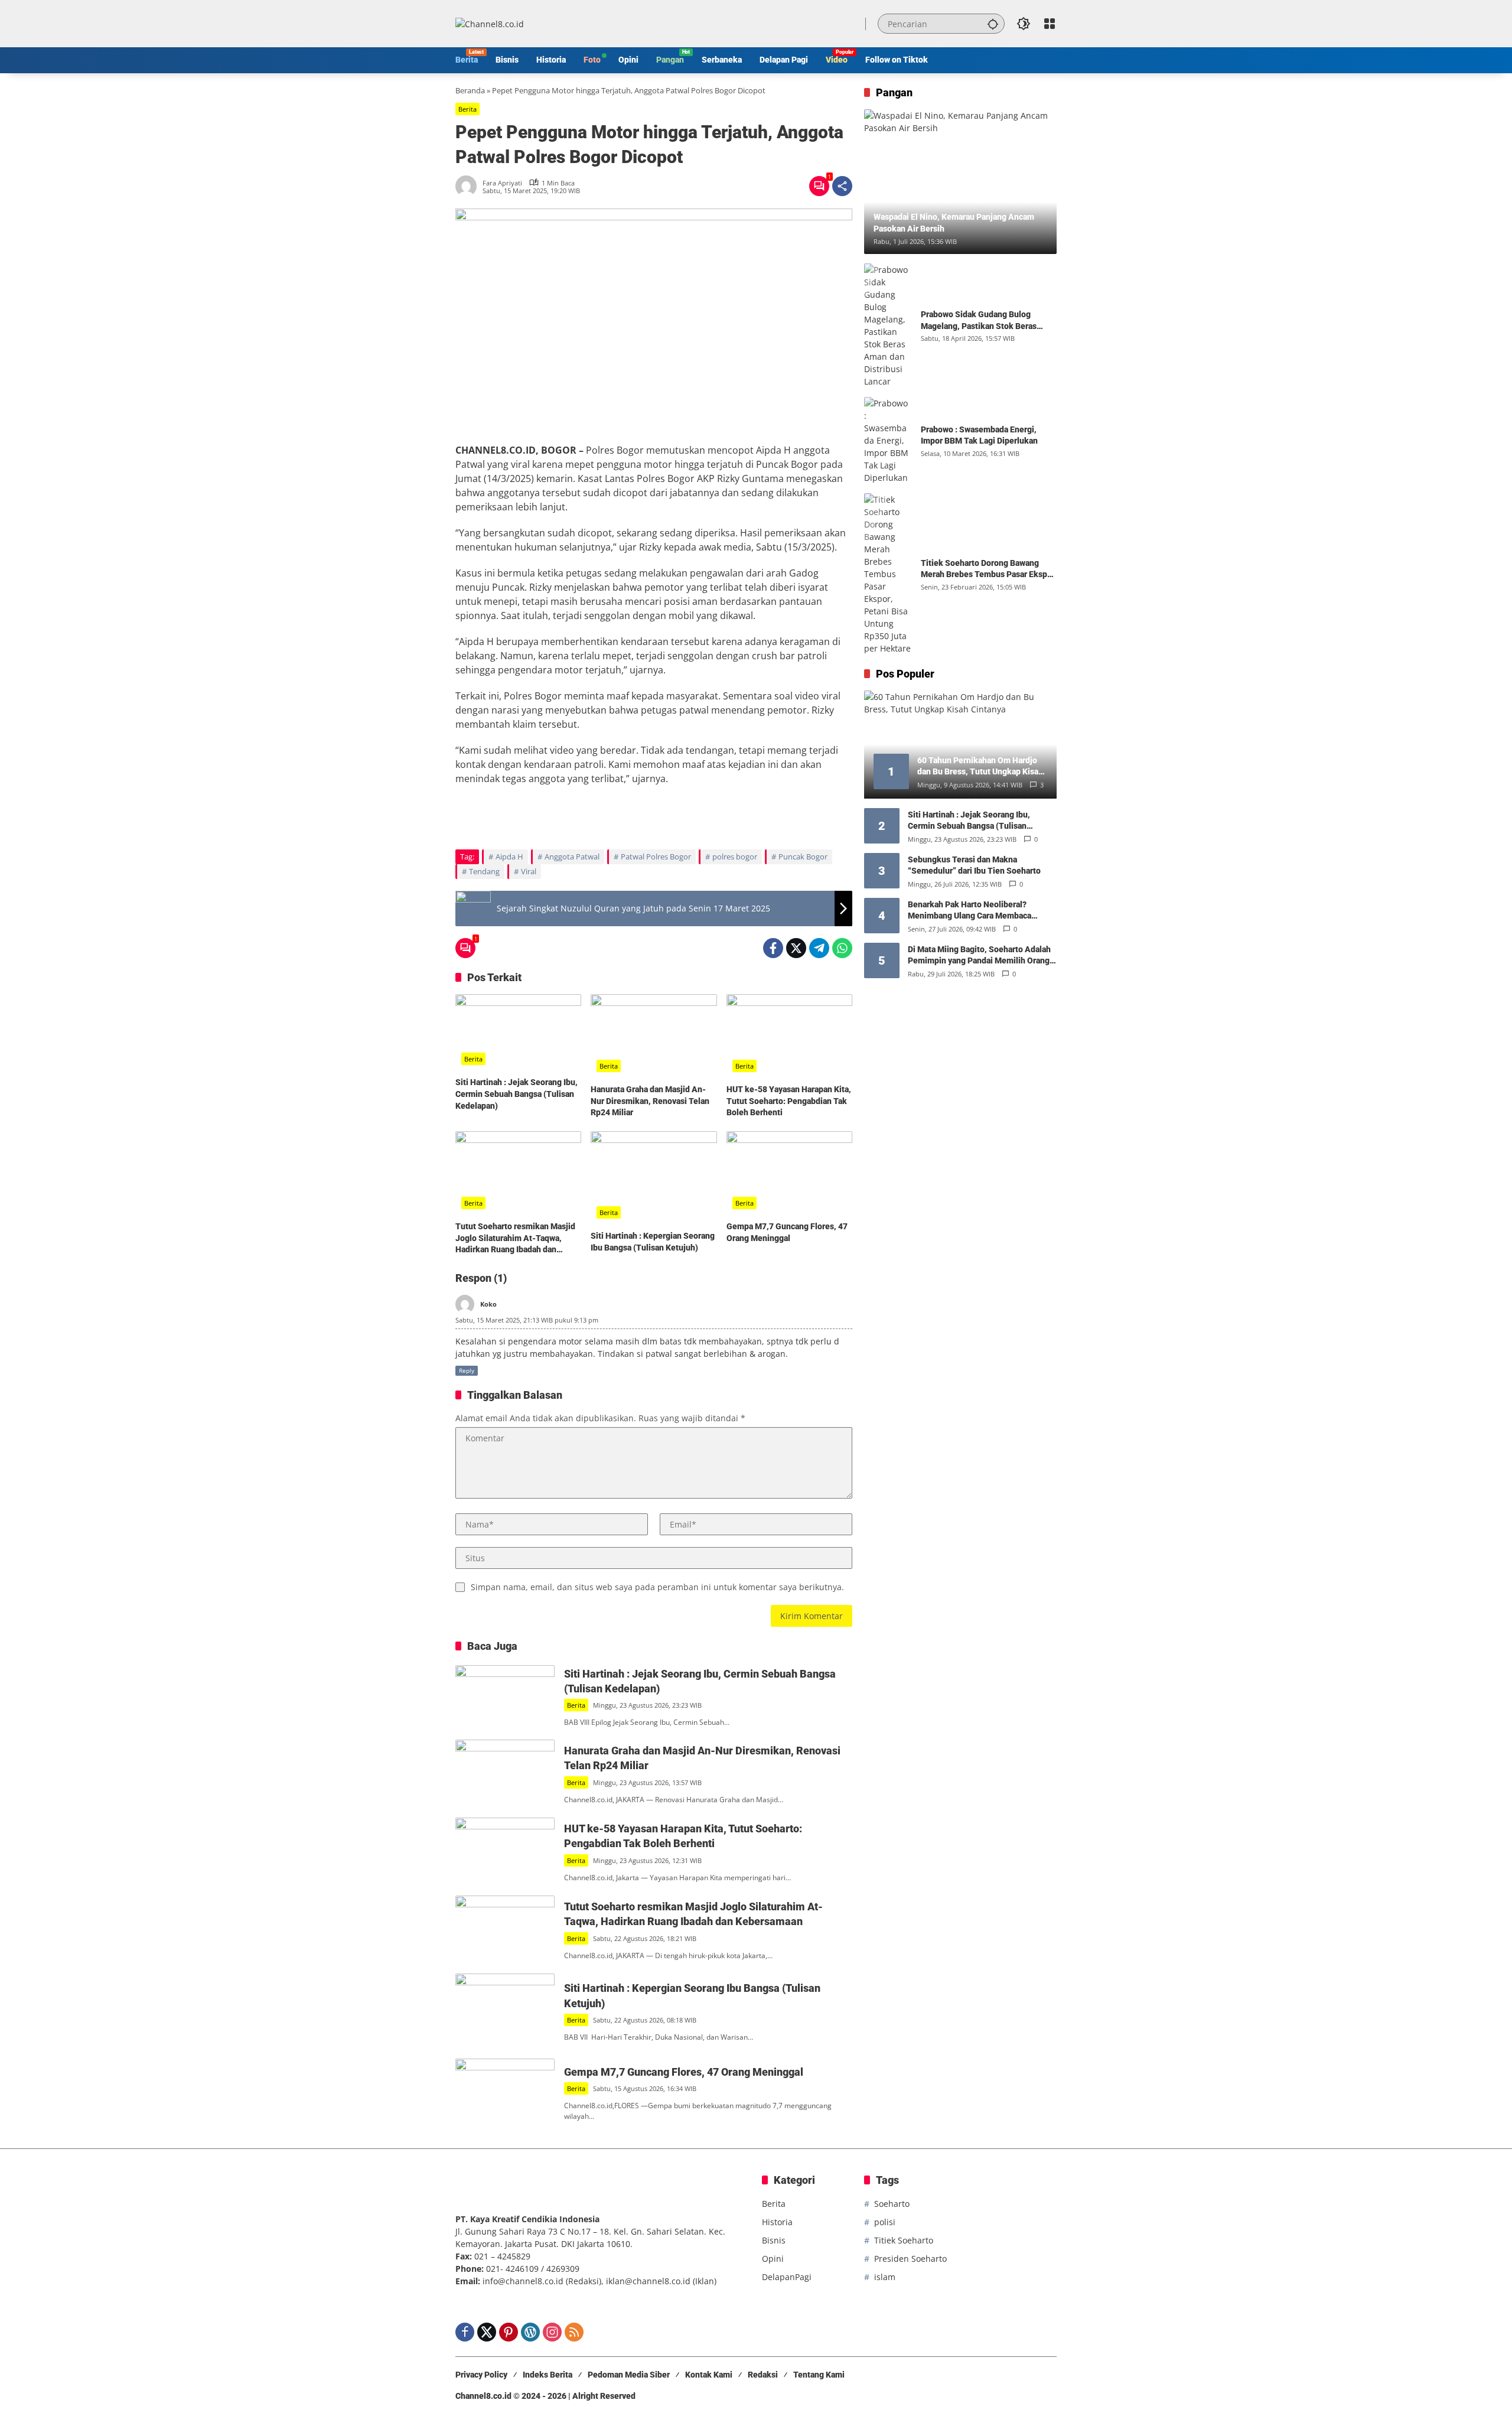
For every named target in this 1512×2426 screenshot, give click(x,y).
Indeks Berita (548, 2375)
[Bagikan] (842, 186)
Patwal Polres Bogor (656, 857)
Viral (529, 871)
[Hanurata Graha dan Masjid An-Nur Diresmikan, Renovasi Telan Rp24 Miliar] (654, 1036)
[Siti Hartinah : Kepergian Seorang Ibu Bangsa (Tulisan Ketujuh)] (654, 1178)
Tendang (484, 871)
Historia (777, 2222)
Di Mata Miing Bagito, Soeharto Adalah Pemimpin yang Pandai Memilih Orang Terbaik (979, 956)
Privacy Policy (481, 2375)
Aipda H (509, 857)
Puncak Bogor (803, 857)
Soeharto (892, 2204)
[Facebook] (773, 948)
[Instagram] (552, 2332)
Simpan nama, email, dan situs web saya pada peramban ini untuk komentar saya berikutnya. (657, 1587)
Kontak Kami (709, 2375)
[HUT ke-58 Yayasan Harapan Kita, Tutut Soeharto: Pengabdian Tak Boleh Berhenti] (789, 1036)
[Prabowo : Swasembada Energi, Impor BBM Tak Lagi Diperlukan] (888, 440)
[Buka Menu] (1050, 24)
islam (885, 2277)
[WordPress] (530, 2332)
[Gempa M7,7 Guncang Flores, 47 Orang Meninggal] (789, 1173)
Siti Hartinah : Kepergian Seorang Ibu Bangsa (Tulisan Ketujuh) (653, 1242)
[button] (993, 24)
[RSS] (574, 2332)
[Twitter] (796, 948)
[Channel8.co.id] (490, 23)
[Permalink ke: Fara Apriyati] (469, 186)
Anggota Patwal (572, 857)
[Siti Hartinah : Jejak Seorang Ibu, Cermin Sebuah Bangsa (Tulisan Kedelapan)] (518, 1033)
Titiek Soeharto (904, 2240)
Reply (467, 1370)
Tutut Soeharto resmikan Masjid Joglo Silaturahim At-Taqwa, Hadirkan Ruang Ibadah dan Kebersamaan (515, 1239)
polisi (885, 2222)
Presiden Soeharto (910, 2259)
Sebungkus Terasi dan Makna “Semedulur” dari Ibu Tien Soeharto (974, 865)
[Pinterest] (509, 2332)
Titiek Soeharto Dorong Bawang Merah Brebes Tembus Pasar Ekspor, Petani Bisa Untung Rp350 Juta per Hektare (989, 569)
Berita (467, 109)
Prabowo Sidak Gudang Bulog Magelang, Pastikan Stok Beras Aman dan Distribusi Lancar (979, 321)
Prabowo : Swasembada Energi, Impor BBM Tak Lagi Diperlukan (979, 435)
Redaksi (763, 2375)
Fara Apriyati (502, 183)
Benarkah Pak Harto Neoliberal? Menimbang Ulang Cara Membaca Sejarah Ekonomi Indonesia (970, 911)
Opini (773, 2259)
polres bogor (735, 857)
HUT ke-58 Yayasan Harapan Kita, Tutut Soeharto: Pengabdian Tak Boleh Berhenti (789, 1101)
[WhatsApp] (842, 948)
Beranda (470, 90)
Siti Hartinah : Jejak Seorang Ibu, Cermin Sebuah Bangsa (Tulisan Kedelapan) (517, 1094)
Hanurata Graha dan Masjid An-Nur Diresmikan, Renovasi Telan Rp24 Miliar (650, 1101)
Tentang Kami (819, 2375)
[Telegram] (819, 948)
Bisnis (774, 2240)
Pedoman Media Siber (629, 2375)
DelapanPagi (787, 2277)
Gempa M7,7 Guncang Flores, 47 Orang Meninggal (787, 1232)
